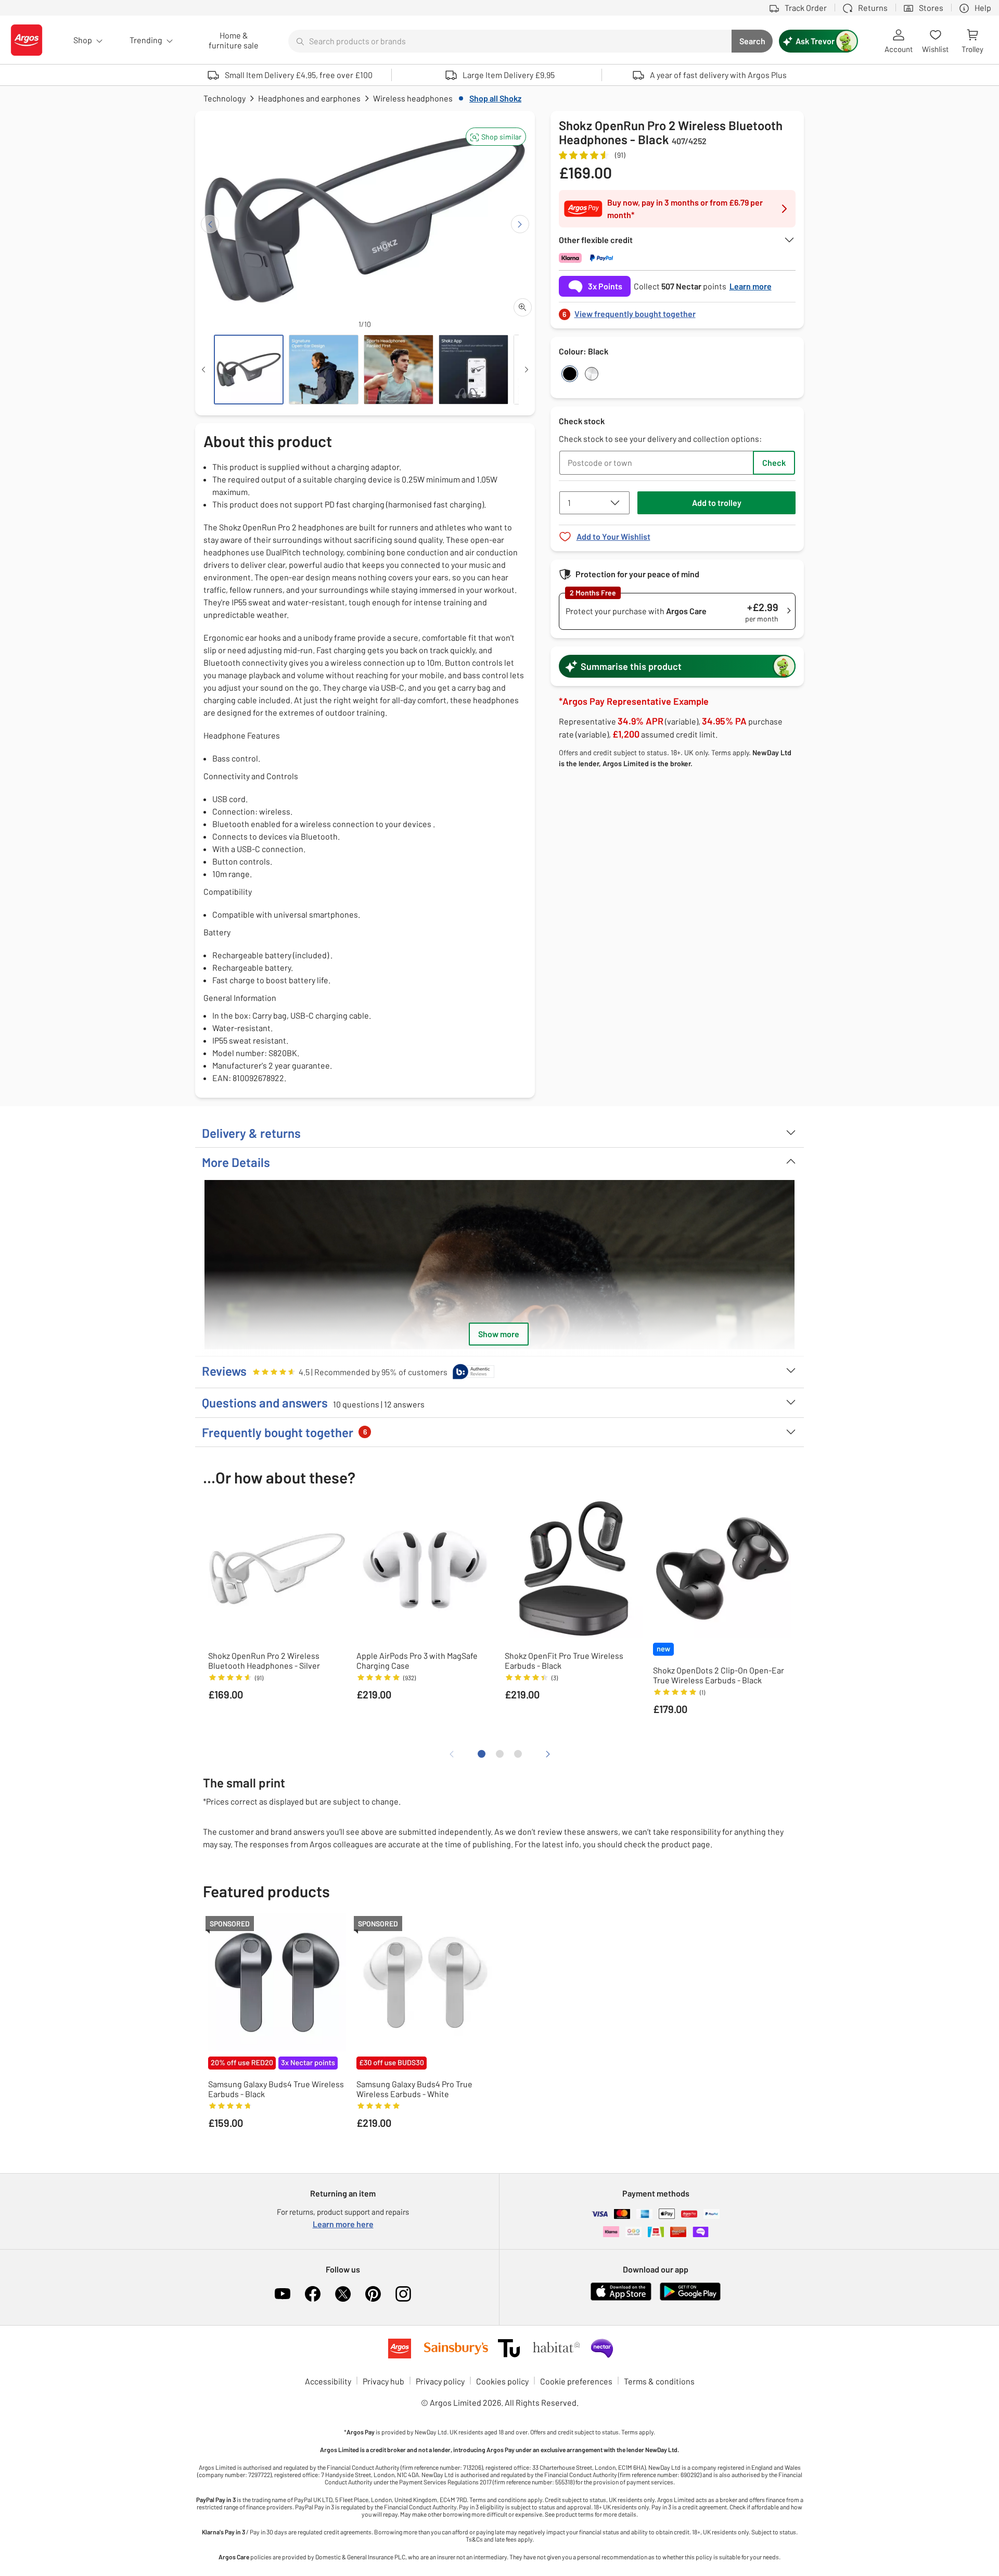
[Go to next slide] (520, 224)
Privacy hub (383, 2381)
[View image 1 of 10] (249, 370)
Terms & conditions (659, 2381)
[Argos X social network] (343, 2294)
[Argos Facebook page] (313, 2294)
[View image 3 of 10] (399, 370)
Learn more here (343, 2224)
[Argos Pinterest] (373, 2294)
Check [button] (774, 462)
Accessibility (328, 2381)
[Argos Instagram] (403, 2294)
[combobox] (510, 41)
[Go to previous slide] (210, 224)
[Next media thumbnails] (527, 370)
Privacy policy (440, 2381)
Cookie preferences (576, 2381)
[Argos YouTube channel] (283, 2294)
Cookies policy (502, 2381)
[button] (496, 137)
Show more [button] (499, 1334)
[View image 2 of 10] (324, 370)
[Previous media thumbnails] (203, 370)
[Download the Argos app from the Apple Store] (621, 2298)
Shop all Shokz (495, 98)
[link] (677, 311)
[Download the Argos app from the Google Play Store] (690, 2298)
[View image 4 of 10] (473, 370)
